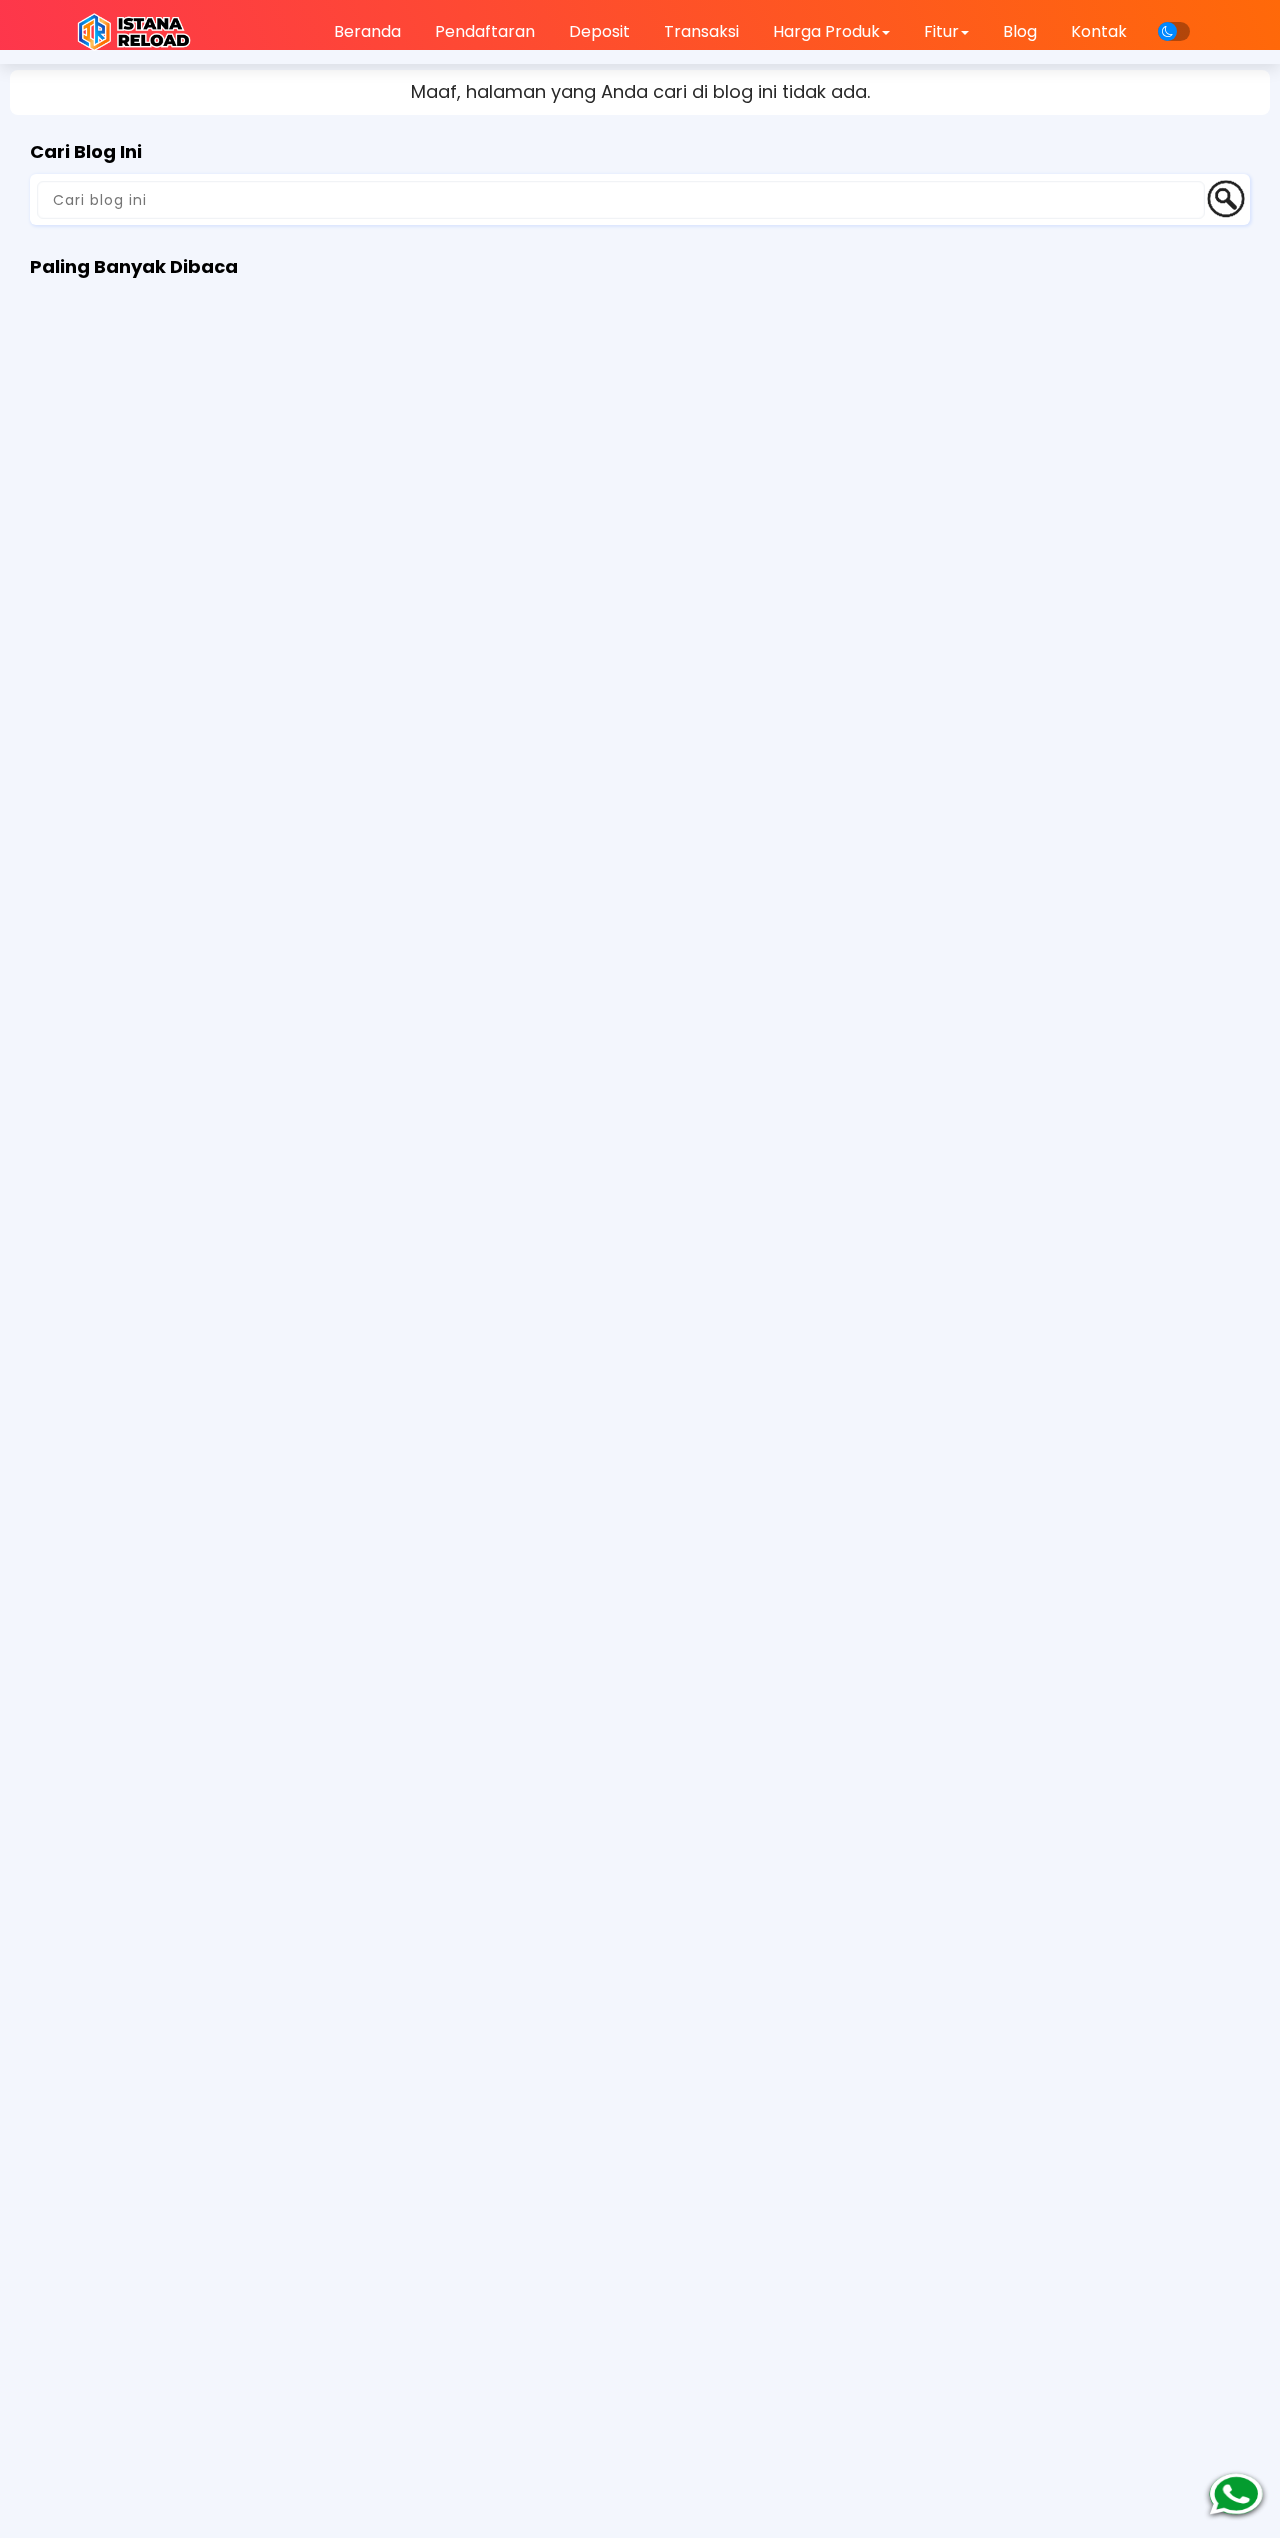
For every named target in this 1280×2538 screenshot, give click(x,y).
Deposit (599, 31)
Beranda (367, 31)
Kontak (1099, 31)
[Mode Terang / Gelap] (1174, 31)
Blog (1020, 31)
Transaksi (701, 31)
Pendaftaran (485, 31)
